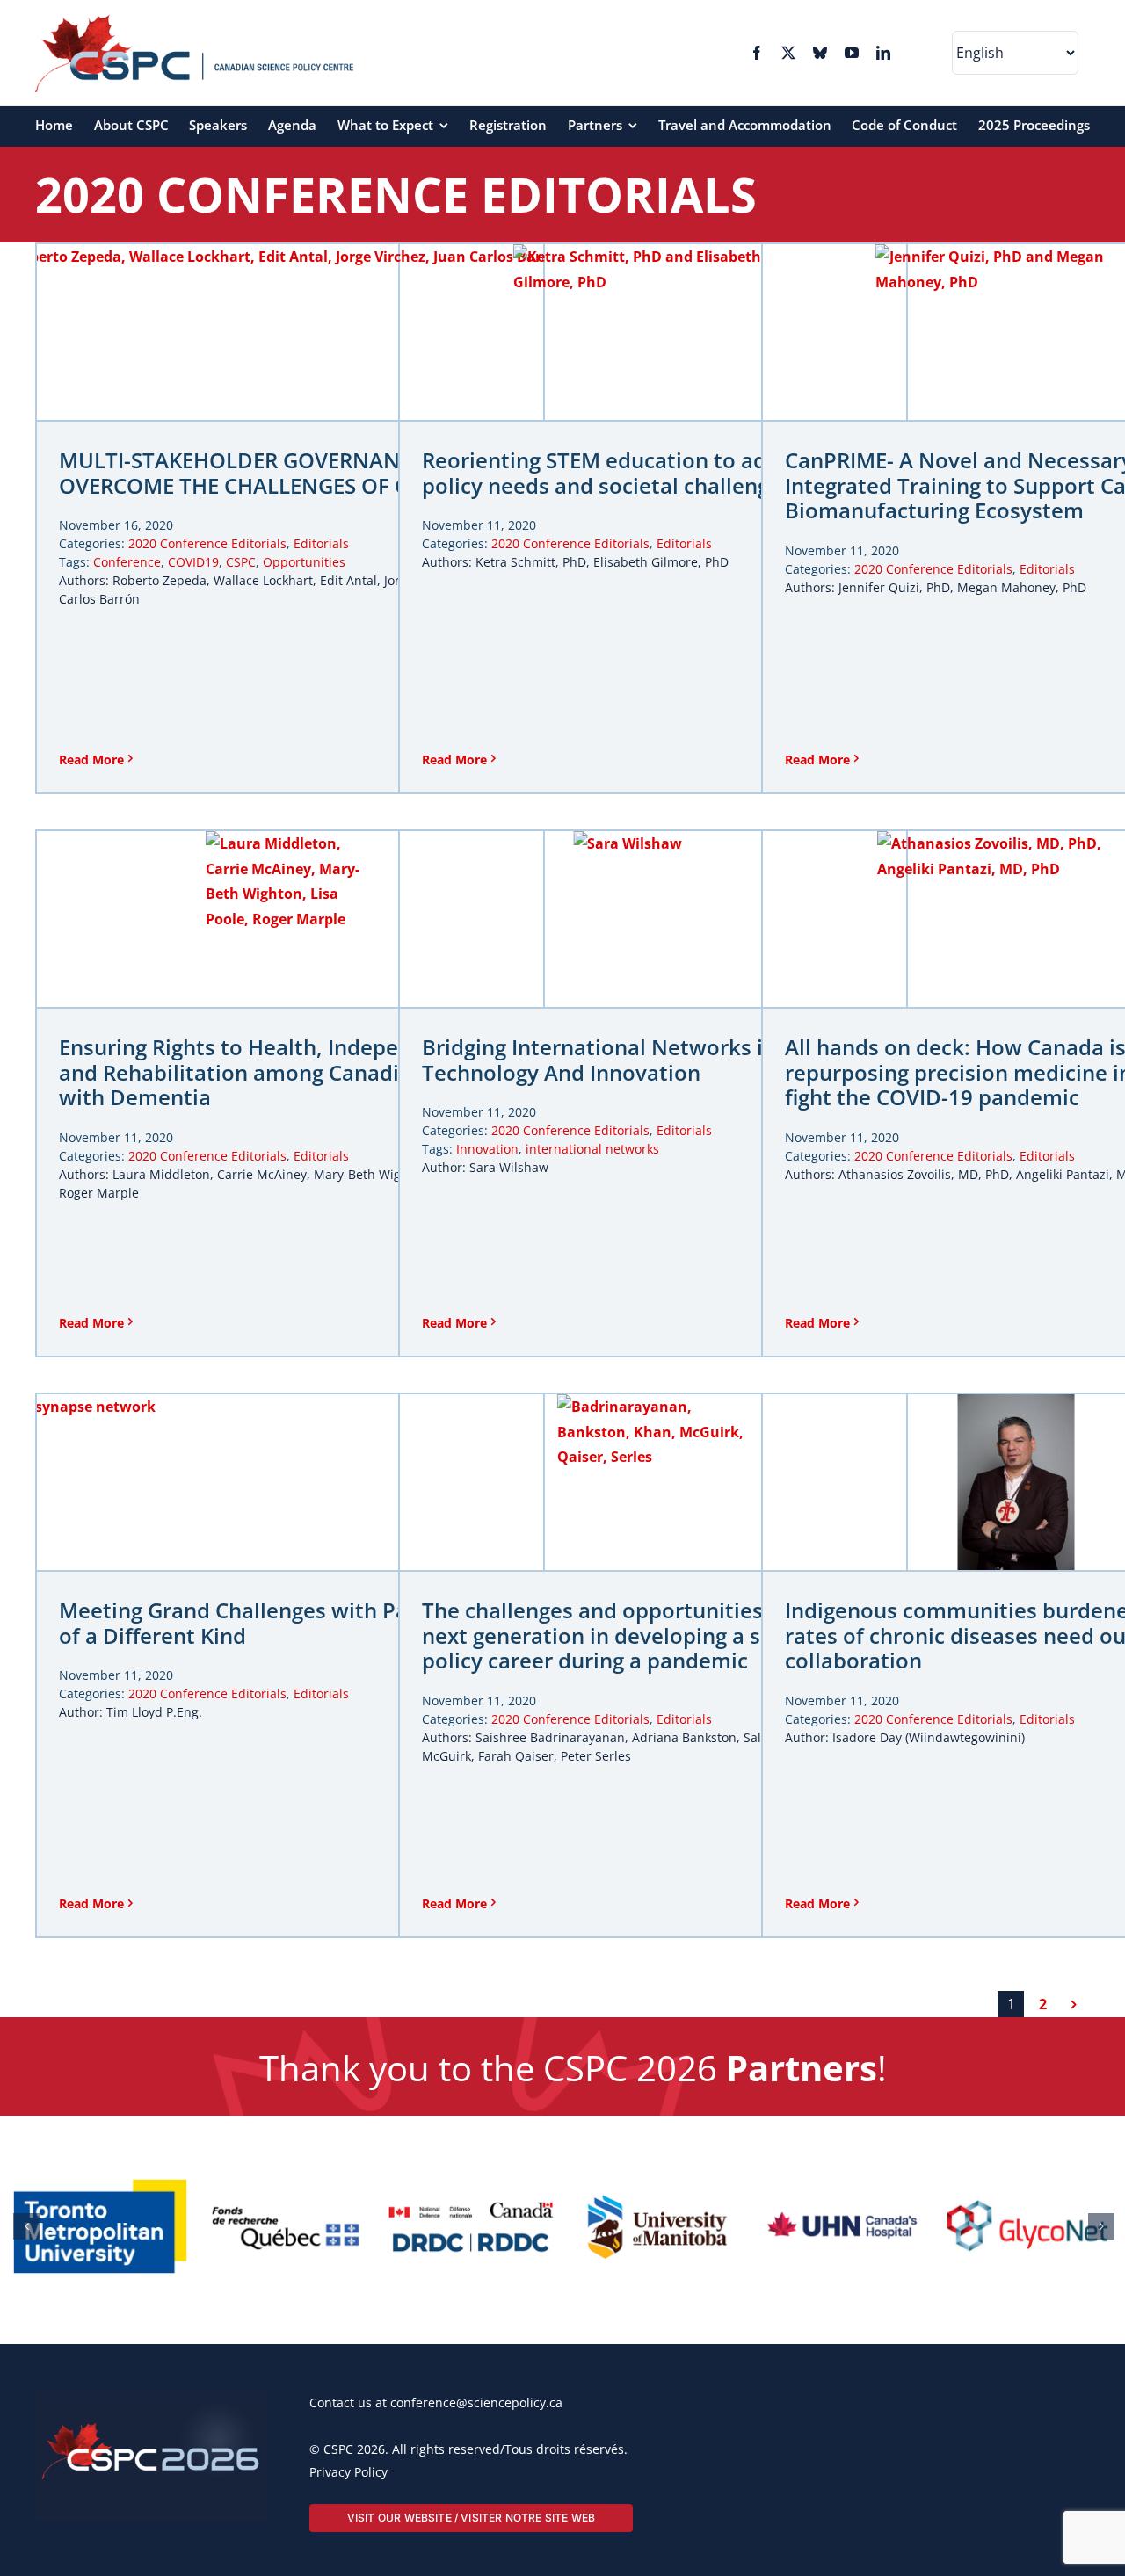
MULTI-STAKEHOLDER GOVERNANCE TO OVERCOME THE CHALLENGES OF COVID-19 (275, 474)
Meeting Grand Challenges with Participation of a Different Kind (287, 1624)
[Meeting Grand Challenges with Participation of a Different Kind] (290, 1482)
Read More (91, 760)
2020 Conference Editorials (207, 543)
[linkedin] (883, 53)
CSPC (241, 562)
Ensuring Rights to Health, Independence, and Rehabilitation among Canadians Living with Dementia (279, 1073)
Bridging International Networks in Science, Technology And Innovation (643, 1060)
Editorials (321, 543)
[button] (26, 2270)
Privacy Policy (348, 2560)
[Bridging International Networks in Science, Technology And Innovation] (653, 919)
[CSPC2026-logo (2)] (151, 2486)
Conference (127, 562)
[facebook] (757, 53)
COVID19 (193, 562)
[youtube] (852, 53)
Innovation (487, 1149)
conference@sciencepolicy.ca (476, 2490)
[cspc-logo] (194, 21)
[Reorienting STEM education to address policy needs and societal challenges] (653, 332)
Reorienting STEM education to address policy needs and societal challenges (622, 474)
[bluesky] (820, 53)
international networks (592, 1149)
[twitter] (788, 53)
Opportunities (304, 562)
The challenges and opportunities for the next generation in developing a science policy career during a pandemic (630, 1636)
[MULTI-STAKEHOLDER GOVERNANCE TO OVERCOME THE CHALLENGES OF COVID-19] (290, 332)
